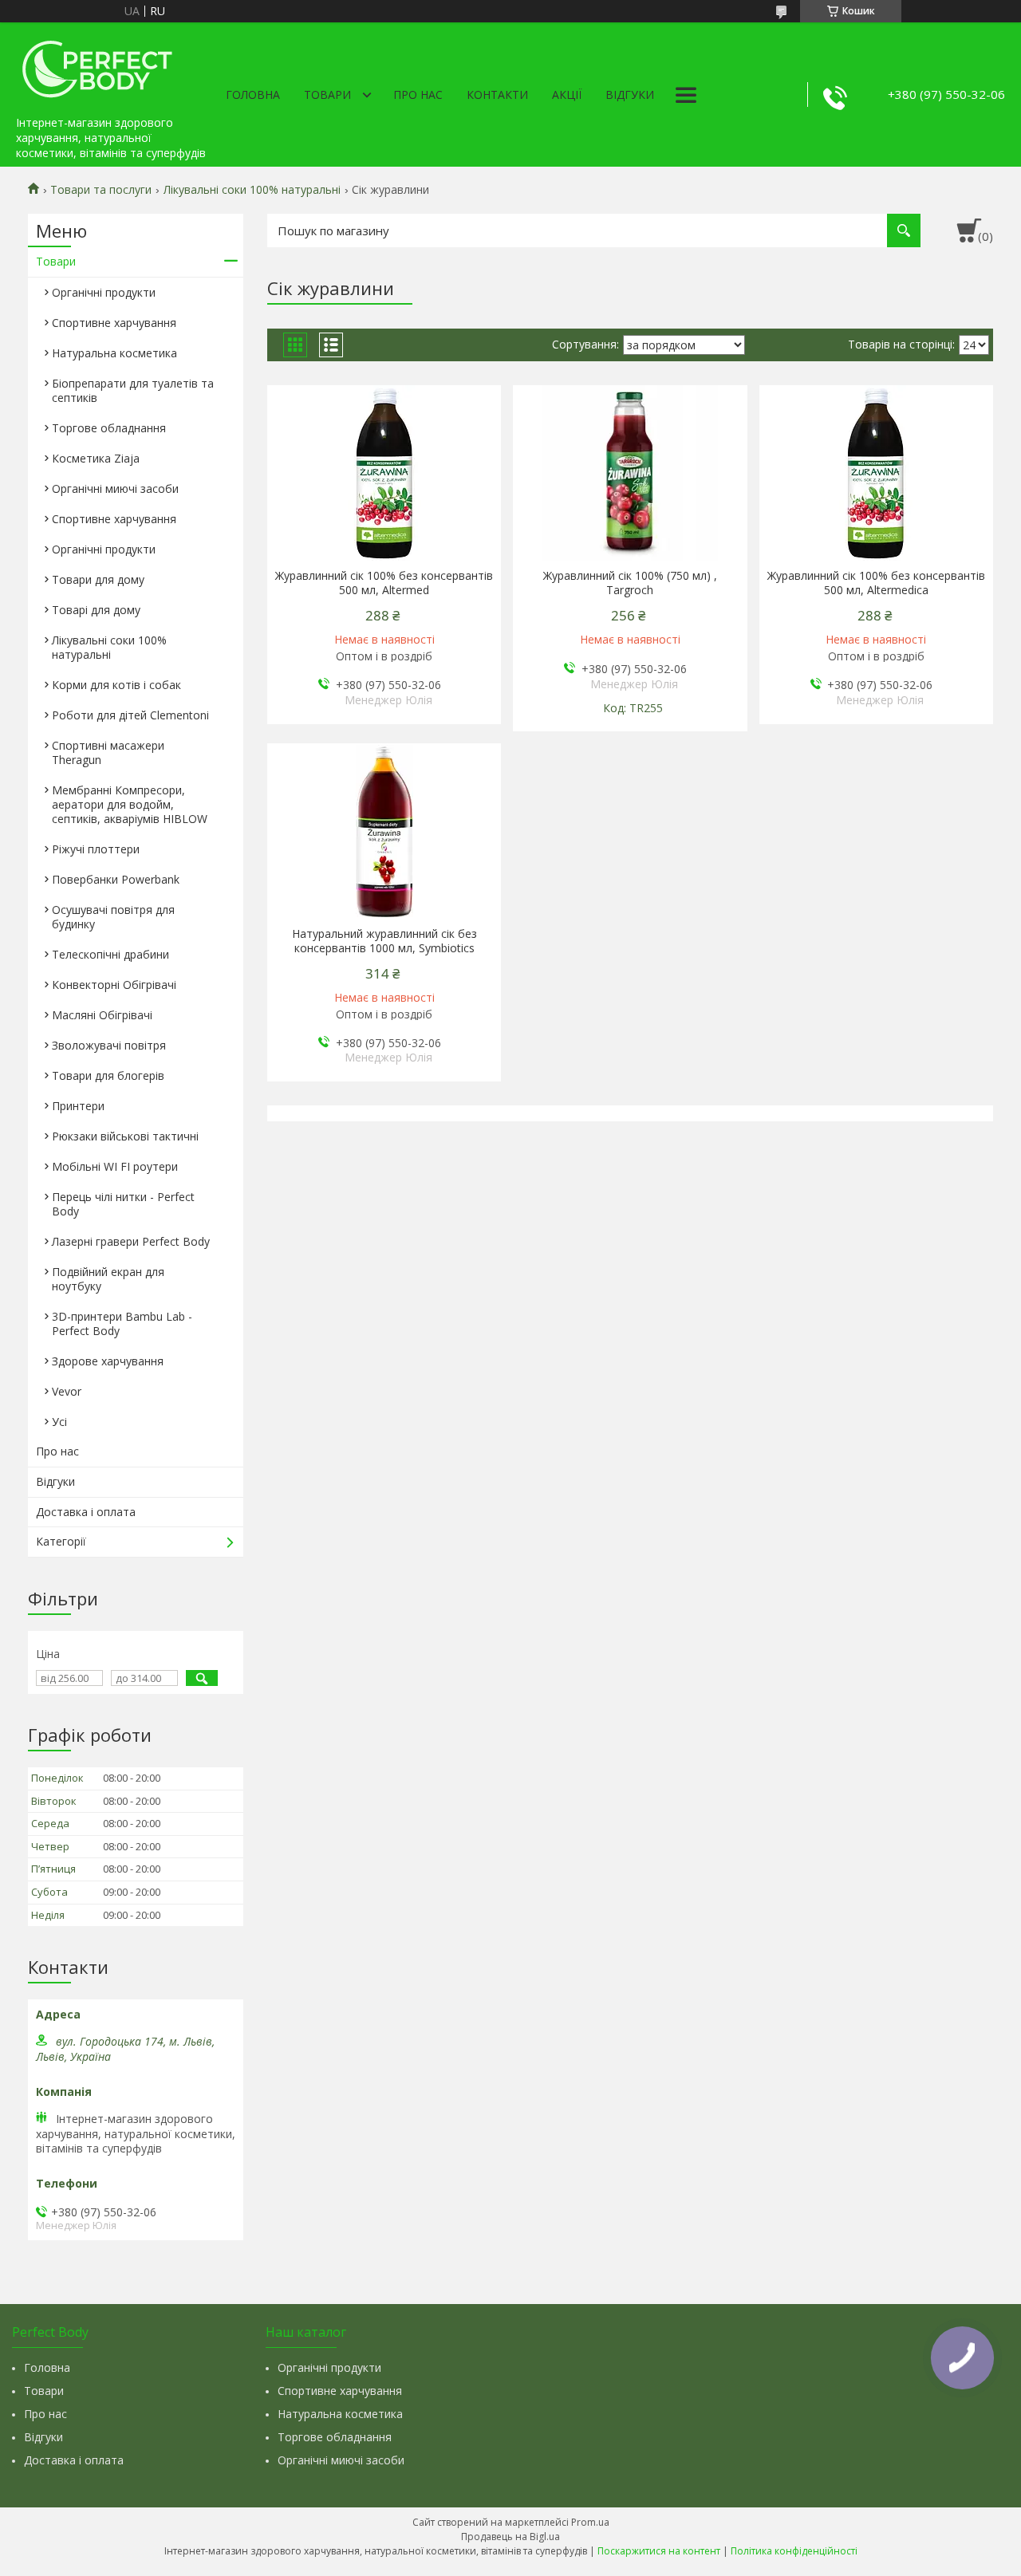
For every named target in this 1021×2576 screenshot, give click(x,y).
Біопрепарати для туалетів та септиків (133, 390)
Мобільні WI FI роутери (115, 1166)
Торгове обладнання (109, 428)
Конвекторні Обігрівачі (114, 985)
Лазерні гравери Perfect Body (131, 1241)
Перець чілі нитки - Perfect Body (123, 1204)
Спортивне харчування (114, 323)
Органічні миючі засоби (115, 488)
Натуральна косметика (114, 353)
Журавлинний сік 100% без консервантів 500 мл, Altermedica (876, 583)
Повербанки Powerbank (116, 879)
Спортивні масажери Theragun (108, 752)
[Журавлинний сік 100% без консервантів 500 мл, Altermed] (384, 473)
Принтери (78, 1106)
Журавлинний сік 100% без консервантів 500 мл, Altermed (384, 583)
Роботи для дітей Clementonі (130, 715)
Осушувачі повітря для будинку (113, 917)
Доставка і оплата (86, 1512)
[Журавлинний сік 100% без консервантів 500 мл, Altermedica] (876, 473)
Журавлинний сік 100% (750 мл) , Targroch (630, 583)
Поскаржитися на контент (659, 2551)
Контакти (497, 95)
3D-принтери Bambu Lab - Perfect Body (122, 1323)
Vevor (67, 1391)
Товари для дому (98, 579)
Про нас (418, 95)
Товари (327, 95)
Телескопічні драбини (110, 954)
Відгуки (630, 95)
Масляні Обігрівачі (102, 1015)
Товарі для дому (96, 610)
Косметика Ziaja (96, 458)
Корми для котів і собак (116, 685)
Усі (59, 1422)
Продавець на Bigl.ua (510, 2537)
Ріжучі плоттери (96, 849)
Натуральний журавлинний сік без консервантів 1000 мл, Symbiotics (384, 941)
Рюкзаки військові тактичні (125, 1136)
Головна (253, 95)
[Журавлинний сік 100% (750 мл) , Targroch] (630, 473)
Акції (567, 95)
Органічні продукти (104, 292)
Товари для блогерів (108, 1075)
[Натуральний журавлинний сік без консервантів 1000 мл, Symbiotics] (384, 831)
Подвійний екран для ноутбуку (108, 1279)
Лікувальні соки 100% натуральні (252, 190)
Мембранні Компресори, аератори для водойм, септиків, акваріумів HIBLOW (130, 804)
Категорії (61, 1541)
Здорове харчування (108, 1361)
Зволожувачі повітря (109, 1045)
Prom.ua (590, 2522)
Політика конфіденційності (794, 2551)
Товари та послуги (101, 190)
